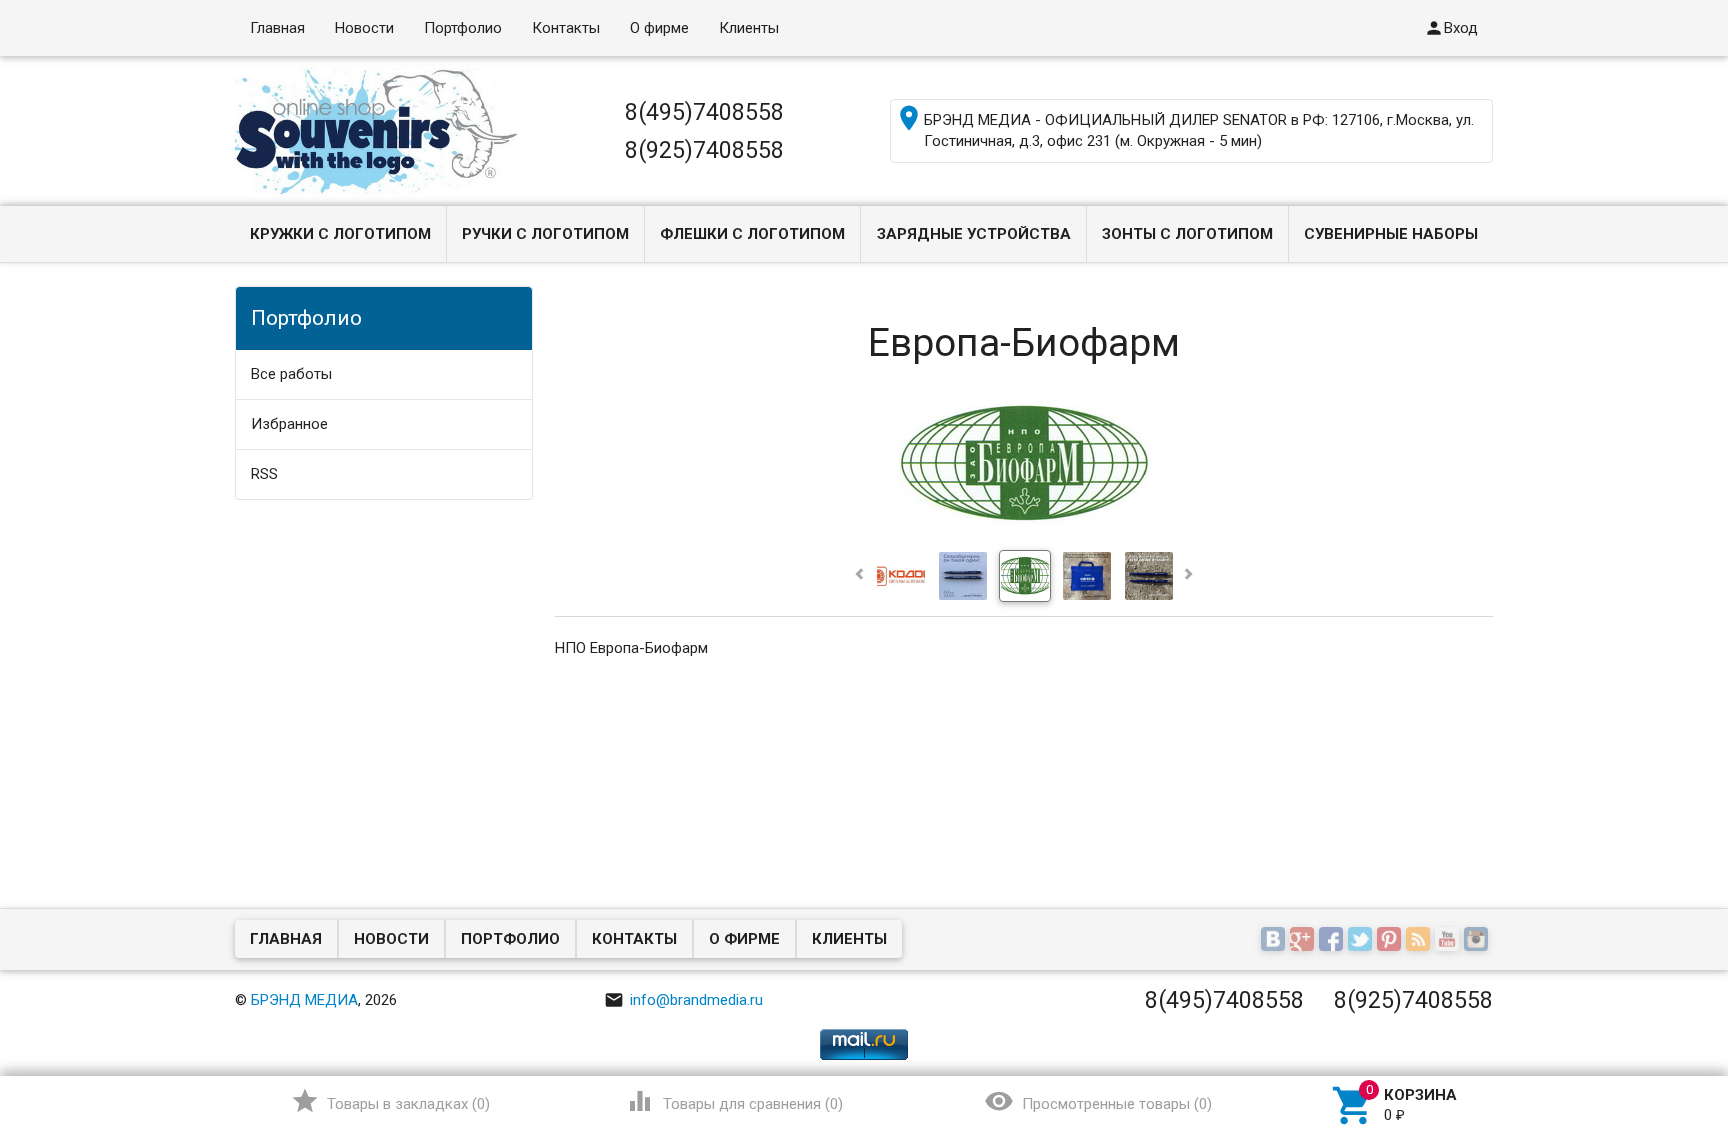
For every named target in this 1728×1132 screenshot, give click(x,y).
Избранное (289, 424)
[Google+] (1304, 941)
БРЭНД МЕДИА (304, 1000)
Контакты (566, 28)
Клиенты (749, 28)
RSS (264, 474)
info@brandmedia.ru (683, 1000)
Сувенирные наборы (1391, 234)
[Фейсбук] (1333, 941)
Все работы (291, 374)
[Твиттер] (1362, 941)
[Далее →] (1024, 532)
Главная (277, 28)
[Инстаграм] (1478, 941)
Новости (364, 28)
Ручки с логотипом (545, 234)
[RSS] (1420, 941)
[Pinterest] (1391, 941)
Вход (1451, 28)
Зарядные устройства (974, 234)
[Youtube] (1449, 941)
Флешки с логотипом (752, 234)
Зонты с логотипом (1187, 234)
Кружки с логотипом (340, 234)
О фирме (659, 28)
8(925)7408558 (704, 150)
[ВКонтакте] (1275, 941)
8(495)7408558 (704, 112)
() (390, 1101)
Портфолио (463, 28)
